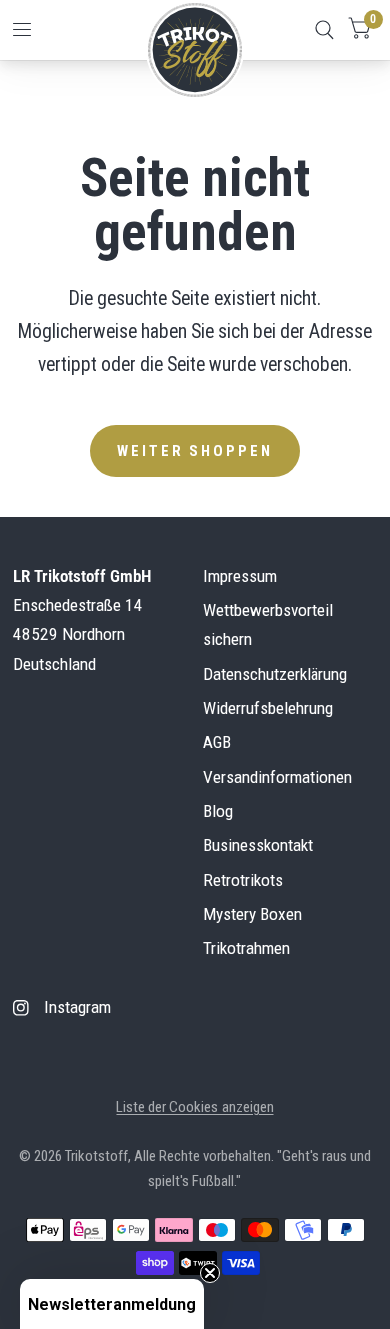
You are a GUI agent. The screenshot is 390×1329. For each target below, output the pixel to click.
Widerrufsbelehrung (268, 708)
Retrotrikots (243, 880)
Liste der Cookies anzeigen (194, 1107)
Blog (218, 811)
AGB (217, 742)
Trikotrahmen (246, 948)
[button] (112, 1304)
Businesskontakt (258, 845)
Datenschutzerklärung (275, 674)
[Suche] (324, 30)
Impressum (240, 576)
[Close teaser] (210, 1273)
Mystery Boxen (252, 914)
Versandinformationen (277, 777)
